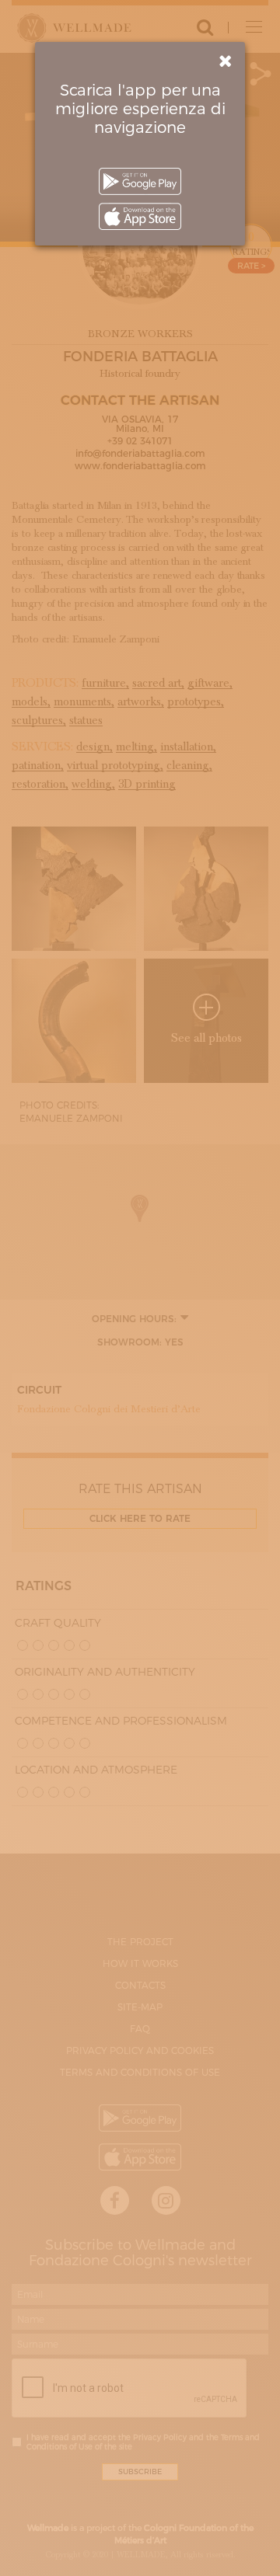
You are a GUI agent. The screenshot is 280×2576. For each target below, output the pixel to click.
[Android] (140, 181)
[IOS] (140, 216)
